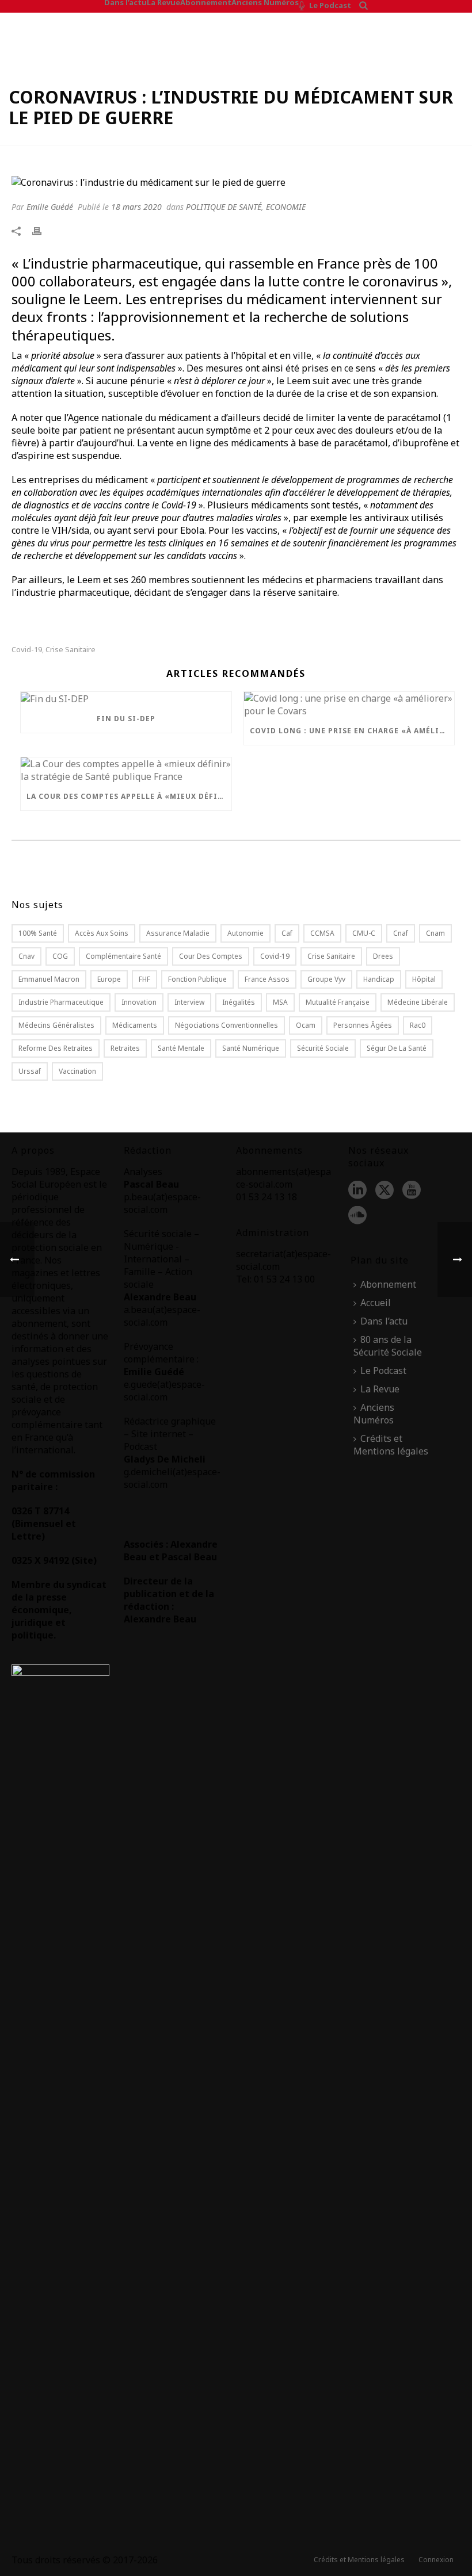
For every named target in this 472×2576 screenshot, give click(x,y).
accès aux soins (102, 933)
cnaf (401, 933)
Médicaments (135, 1025)
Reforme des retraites (56, 1048)
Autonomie (245, 933)
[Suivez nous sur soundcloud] (357, 1216)
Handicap (379, 979)
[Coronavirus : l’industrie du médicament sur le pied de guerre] (236, 182)
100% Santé (38, 933)
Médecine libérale (418, 1002)
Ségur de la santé (397, 1048)
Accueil (376, 1303)
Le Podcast (330, 5)
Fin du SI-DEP (126, 719)
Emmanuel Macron (49, 979)
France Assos (267, 979)
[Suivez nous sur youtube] (412, 1191)
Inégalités (239, 1002)
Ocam (306, 1025)
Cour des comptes (211, 956)
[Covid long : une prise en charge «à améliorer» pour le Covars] (349, 705)
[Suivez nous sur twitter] (385, 1191)
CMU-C (364, 933)
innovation (139, 1002)
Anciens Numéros (265, 2)
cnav (26, 956)
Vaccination (77, 1071)
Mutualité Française (338, 1002)
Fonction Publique (197, 979)
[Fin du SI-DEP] (126, 699)
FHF (144, 979)
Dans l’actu (125, 2)
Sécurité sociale (323, 1048)
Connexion (436, 2560)
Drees (383, 956)
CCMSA (322, 933)
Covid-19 (27, 650)
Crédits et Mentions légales (391, 1445)
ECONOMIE (286, 207)
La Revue (163, 2)
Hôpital (424, 979)
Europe (109, 979)
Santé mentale (181, 1048)
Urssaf (30, 1071)
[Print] (43, 231)
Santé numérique (251, 1048)
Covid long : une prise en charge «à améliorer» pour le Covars (352, 731)
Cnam (435, 933)
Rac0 (418, 1025)
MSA (280, 1002)
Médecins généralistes (56, 1025)
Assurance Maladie (178, 933)
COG (60, 956)
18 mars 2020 (136, 207)
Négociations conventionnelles (227, 1025)
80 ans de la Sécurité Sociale (388, 1346)
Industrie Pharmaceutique (61, 1002)
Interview (189, 1002)
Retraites (125, 1048)
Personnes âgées (363, 1025)
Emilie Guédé (50, 207)
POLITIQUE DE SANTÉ (224, 207)
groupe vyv (326, 979)
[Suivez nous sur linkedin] (357, 1191)
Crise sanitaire (71, 650)
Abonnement (206, 2)
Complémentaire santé (123, 956)
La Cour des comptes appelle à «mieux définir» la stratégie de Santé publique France (129, 796)
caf (287, 933)
